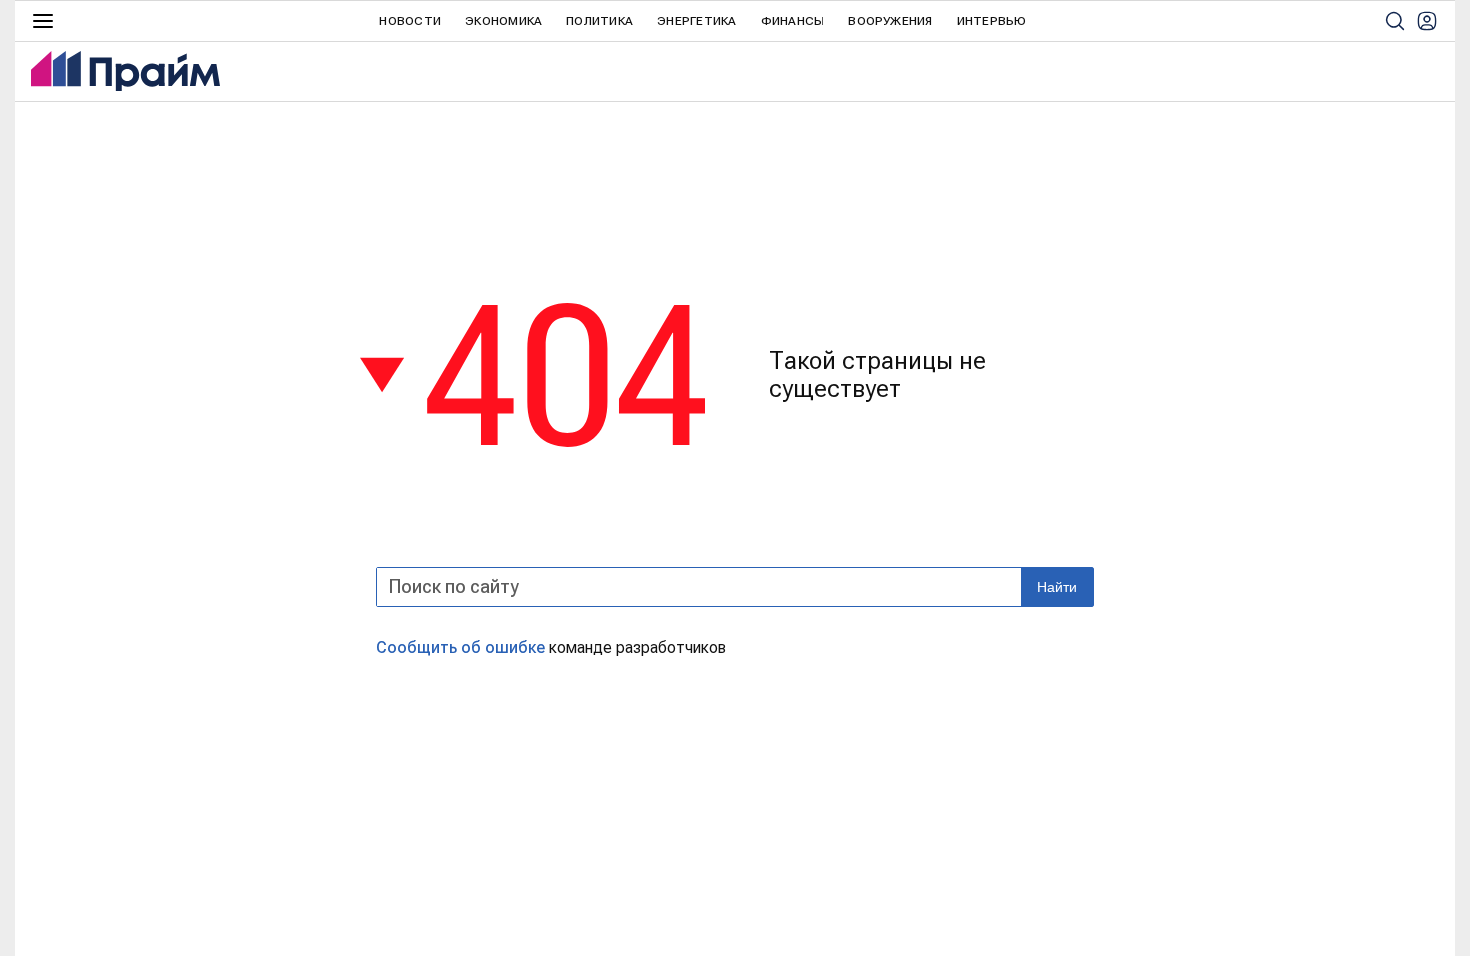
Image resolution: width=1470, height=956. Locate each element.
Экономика (503, 21)
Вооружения (890, 21)
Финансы (793, 21)
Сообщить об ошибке (460, 647)
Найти (1057, 587)
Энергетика (696, 21)
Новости (410, 21)
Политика (599, 21)
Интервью (992, 21)
